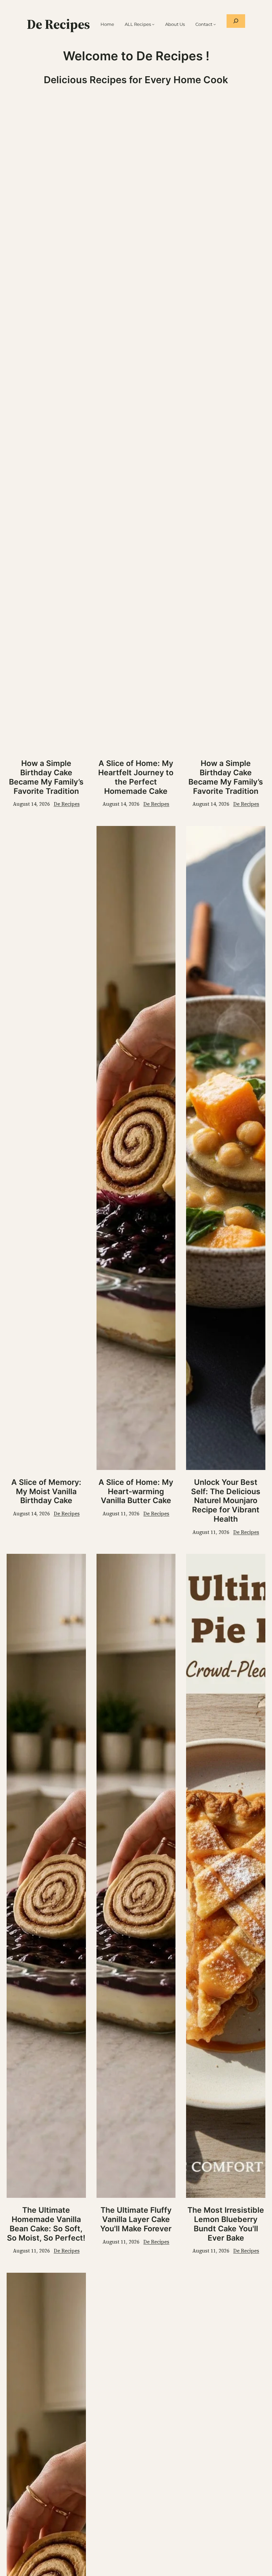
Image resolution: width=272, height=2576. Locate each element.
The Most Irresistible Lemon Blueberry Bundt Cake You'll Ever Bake (226, 2224)
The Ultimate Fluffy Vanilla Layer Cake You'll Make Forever (136, 2220)
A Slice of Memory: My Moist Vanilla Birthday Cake (46, 1492)
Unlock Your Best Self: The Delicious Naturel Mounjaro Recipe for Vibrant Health (226, 1501)
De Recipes (58, 24)
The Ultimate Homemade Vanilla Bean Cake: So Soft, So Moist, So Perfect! (46, 2224)
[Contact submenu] (215, 24)
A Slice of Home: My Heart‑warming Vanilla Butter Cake (136, 1492)
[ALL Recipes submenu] (153, 24)
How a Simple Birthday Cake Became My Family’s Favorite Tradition (46, 777)
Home (107, 24)
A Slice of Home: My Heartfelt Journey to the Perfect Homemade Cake (136, 777)
